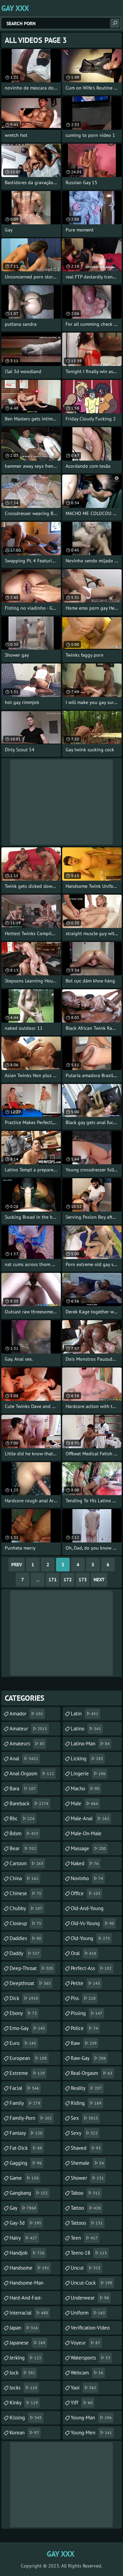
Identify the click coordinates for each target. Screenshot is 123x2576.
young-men (91, 2433)
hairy (23, 2238)
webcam (87, 2373)
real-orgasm (92, 2073)
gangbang (29, 2193)
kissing (26, 2418)
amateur (28, 1729)
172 (68, 1580)
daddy (25, 1953)
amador (26, 1714)
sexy (84, 2133)
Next (99, 1580)
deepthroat (30, 1983)
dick (24, 1998)
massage (88, 1848)
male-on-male (86, 1835)
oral (84, 1953)
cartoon (26, 1863)
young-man (91, 2418)
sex (84, 2118)
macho (85, 1788)
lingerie (88, 1773)
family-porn (31, 2118)
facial (24, 2088)
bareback (29, 1803)
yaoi (84, 2388)
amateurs (27, 1743)
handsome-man (26, 2285)
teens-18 (89, 2253)
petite (85, 1983)
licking (87, 1758)
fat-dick (26, 2148)
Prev (17, 1565)
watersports (91, 2358)
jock (22, 2373)
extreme (27, 2073)
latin (85, 1714)
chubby (26, 1908)
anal (24, 1758)
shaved (86, 2148)
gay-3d (25, 2223)
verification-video (90, 2330)
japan (24, 2328)
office (86, 1893)
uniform (88, 2313)
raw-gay (88, 2058)
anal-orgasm (32, 1773)
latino (86, 1729)
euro (23, 2043)
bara (23, 1788)
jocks (23, 2388)
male (84, 1803)
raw (84, 2043)
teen (84, 2238)
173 (83, 1580)
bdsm (24, 1833)
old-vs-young (92, 1923)
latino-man (90, 1743)
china (24, 1878)
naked (85, 1863)
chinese (25, 1893)
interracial (29, 2313)
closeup (25, 1923)
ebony (23, 2013)
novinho (87, 1878)
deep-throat (31, 1968)
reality (86, 2088)
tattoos (87, 2223)
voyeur (85, 2343)
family (25, 2103)
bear (23, 1848)
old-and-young (87, 1910)
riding (86, 2103)
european (28, 2058)
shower (87, 2178)
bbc (22, 1818)
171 (53, 1580)
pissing (87, 2013)
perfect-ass (91, 1968)
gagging (26, 2163)
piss (83, 1998)
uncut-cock (92, 2283)
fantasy (26, 2133)
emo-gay (27, 2028)
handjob (27, 2253)
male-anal (90, 1818)
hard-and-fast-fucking (26, 2300)
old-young (90, 1938)
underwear (90, 2298)
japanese (28, 2343)
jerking (25, 2358)
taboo (85, 2193)
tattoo (86, 2208)
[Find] (115, 23)
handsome (29, 2268)
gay (23, 2208)
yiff (82, 2403)
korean (24, 2433)
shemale (87, 2163)
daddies (25, 1938)
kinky (24, 2403)
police (84, 2028)
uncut (86, 2268)
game (24, 2178)
